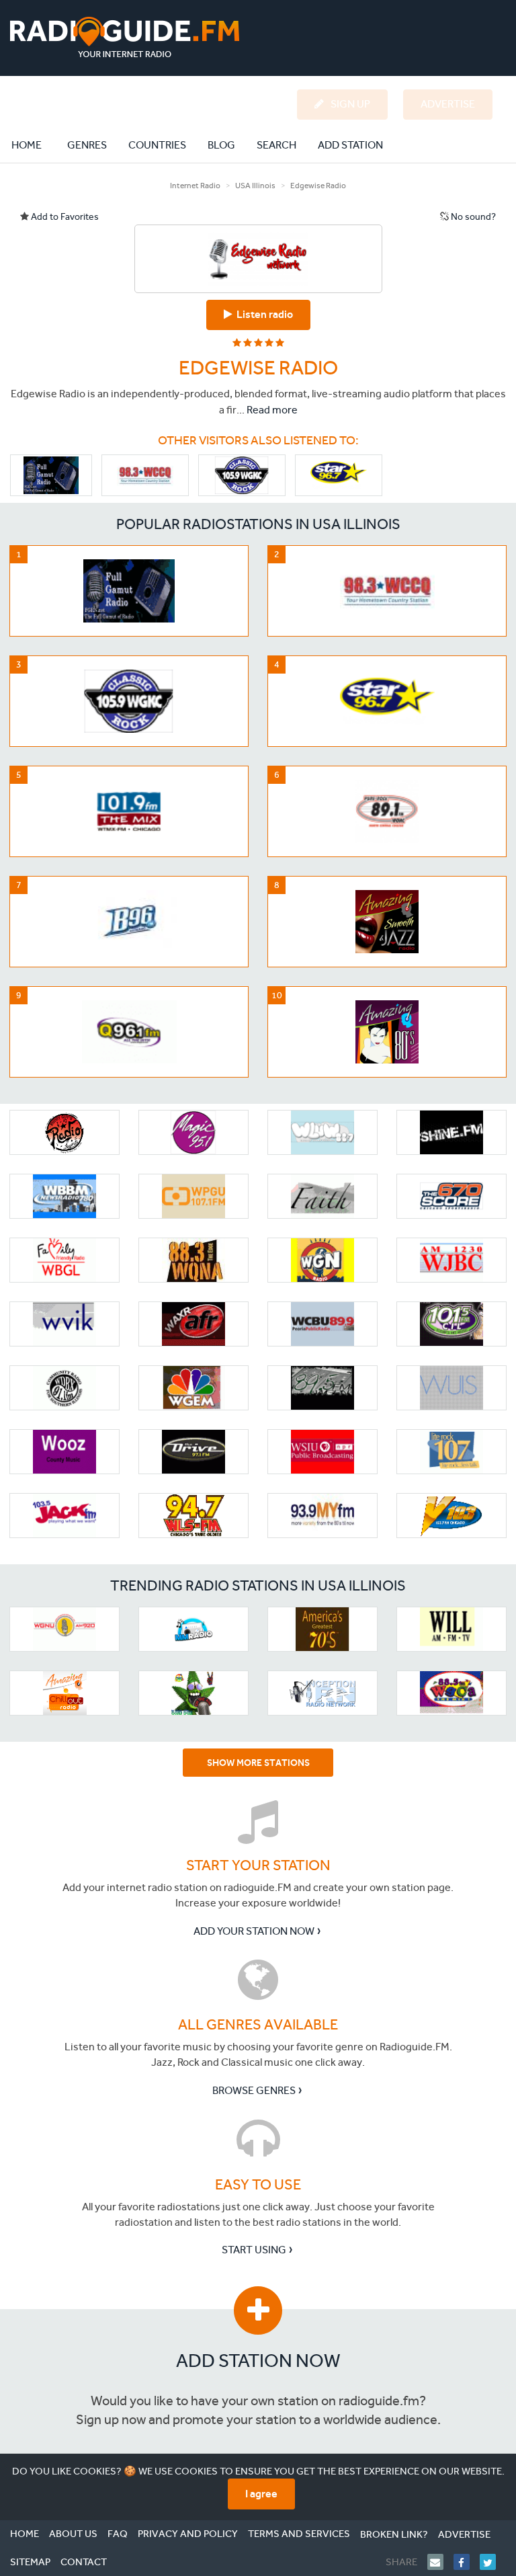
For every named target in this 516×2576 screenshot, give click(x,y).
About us (73, 2534)
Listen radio (263, 314)
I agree (261, 2494)
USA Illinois (255, 186)
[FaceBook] (467, 2562)
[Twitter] (493, 2562)
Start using (254, 2250)
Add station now (258, 2361)
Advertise (464, 2534)
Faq (118, 2534)
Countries (157, 145)
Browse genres (254, 2090)
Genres (87, 145)
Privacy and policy (188, 2534)
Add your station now (254, 1931)
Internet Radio (195, 186)
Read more (272, 410)
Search (276, 145)
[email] (440, 2562)
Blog (221, 145)
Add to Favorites (64, 217)
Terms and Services (299, 2534)
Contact (84, 2562)
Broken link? (394, 2534)
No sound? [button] (472, 217)
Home (34, 145)
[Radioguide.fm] (125, 37)
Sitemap (30, 2562)
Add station (350, 145)
